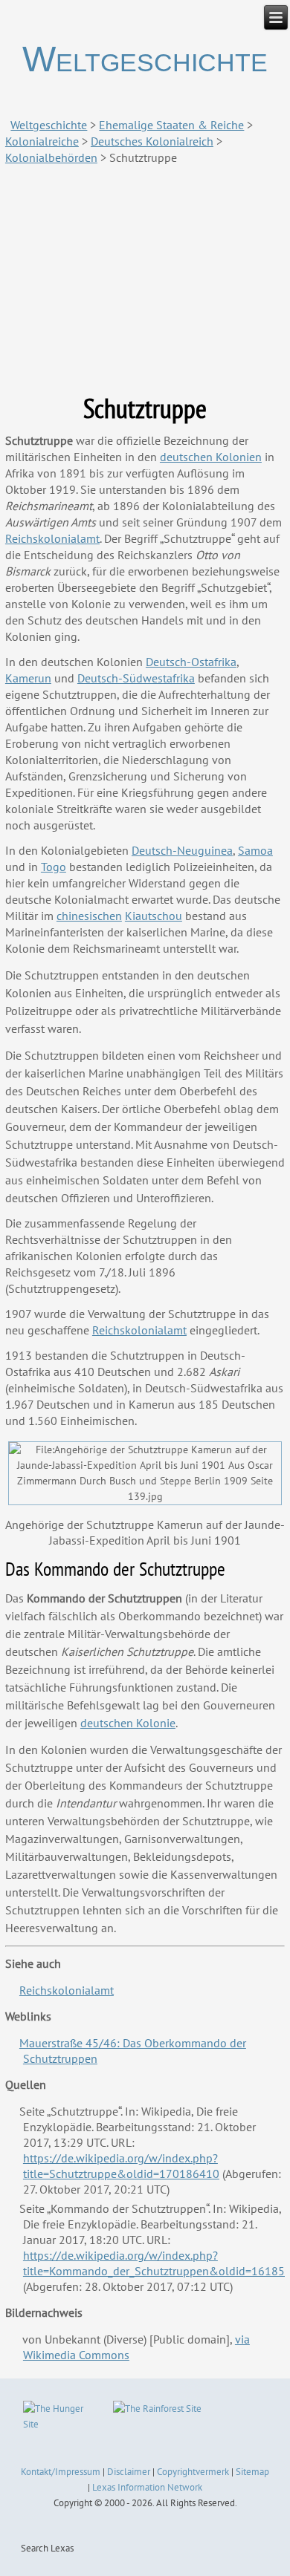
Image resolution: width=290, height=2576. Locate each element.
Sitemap (252, 2472)
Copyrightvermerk (193, 2472)
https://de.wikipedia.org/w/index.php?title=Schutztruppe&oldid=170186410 (121, 2166)
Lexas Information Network (147, 2487)
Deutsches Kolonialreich (152, 141)
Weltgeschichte (145, 59)
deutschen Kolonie (128, 1723)
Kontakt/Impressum (61, 2472)
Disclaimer (129, 2472)
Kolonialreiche (42, 141)
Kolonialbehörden (51, 157)
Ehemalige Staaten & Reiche (171, 125)
